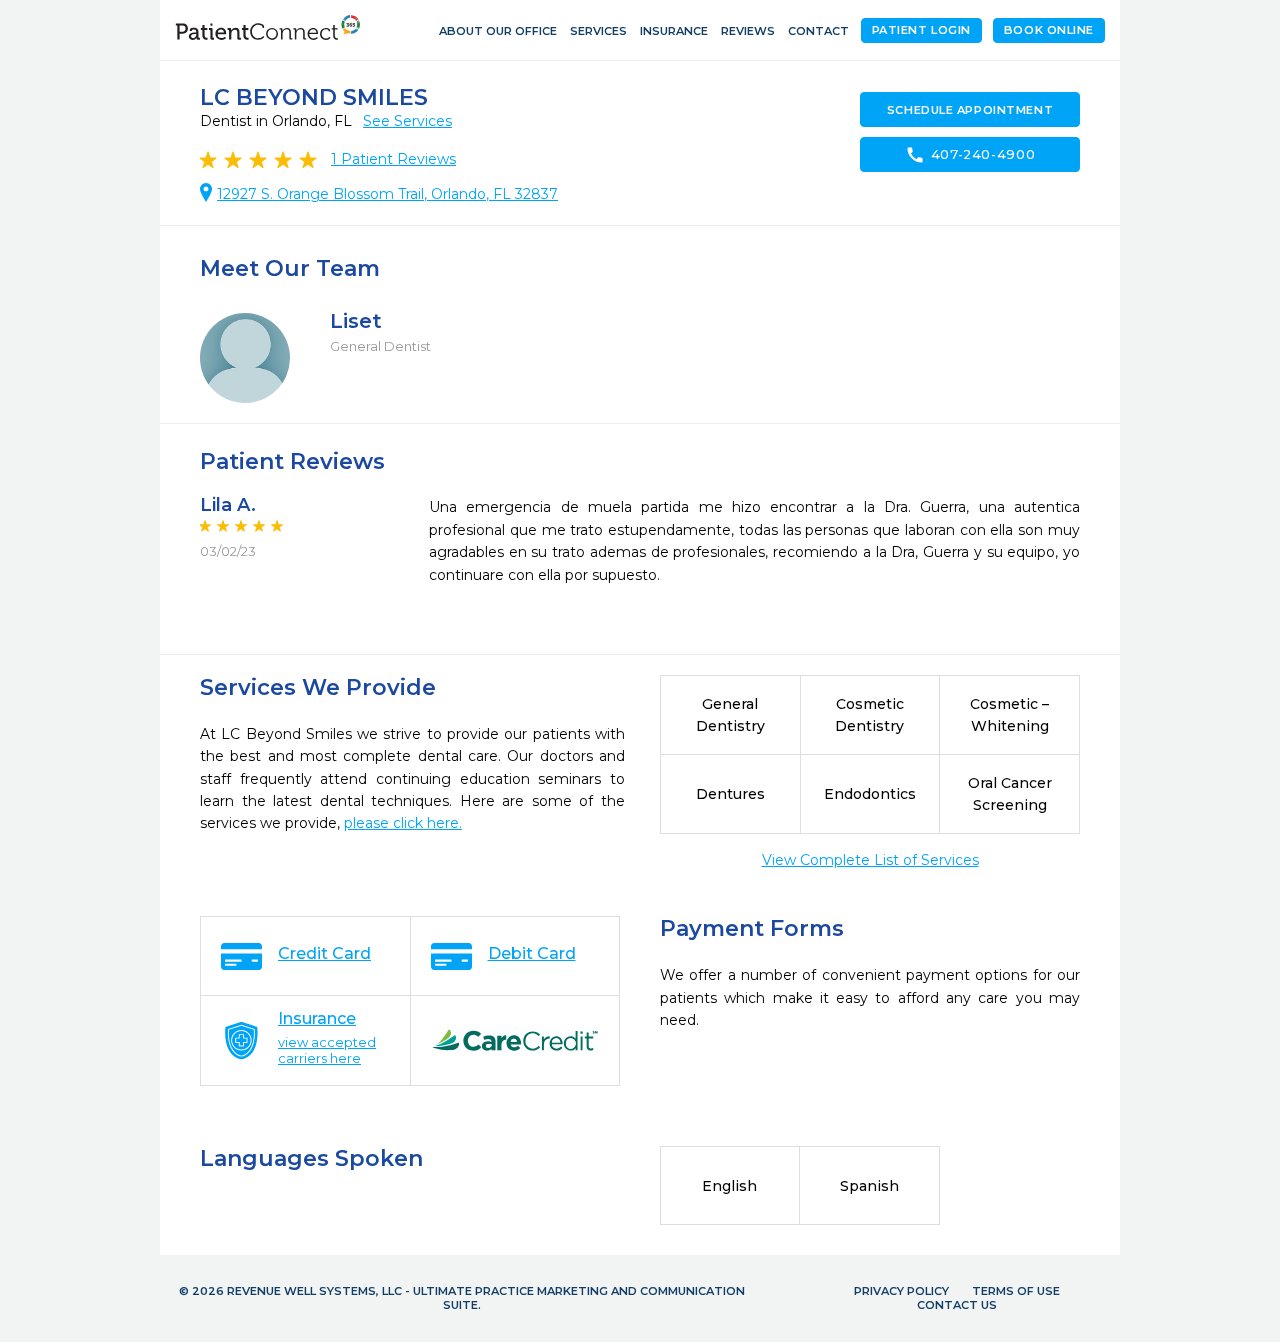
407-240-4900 (970, 155)
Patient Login (921, 30)
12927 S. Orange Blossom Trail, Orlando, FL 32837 (387, 194)
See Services (407, 121)
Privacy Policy (901, 1291)
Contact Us (957, 1305)
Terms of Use (1016, 1291)
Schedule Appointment (970, 110)
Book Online (1049, 30)
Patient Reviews (393, 159)
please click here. (403, 823)
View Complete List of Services (870, 860)
